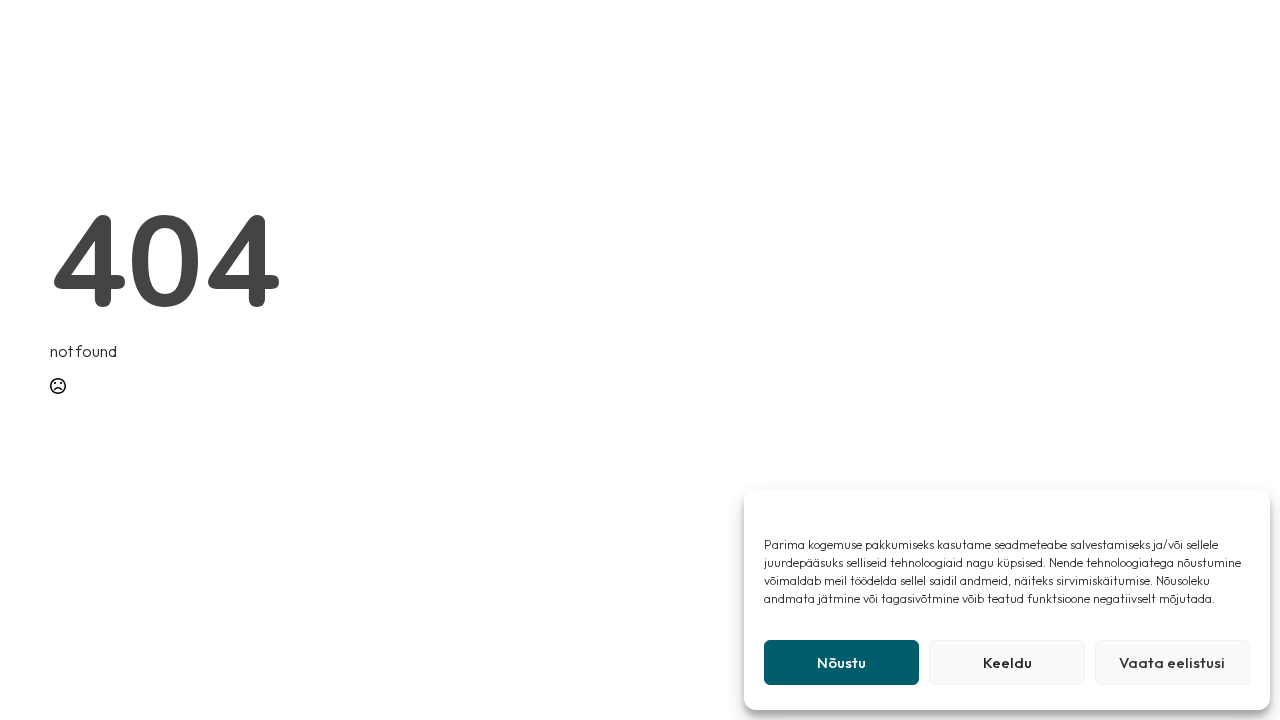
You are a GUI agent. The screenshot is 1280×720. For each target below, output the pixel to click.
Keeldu (1007, 662)
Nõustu (841, 662)
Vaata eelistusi (1172, 662)
